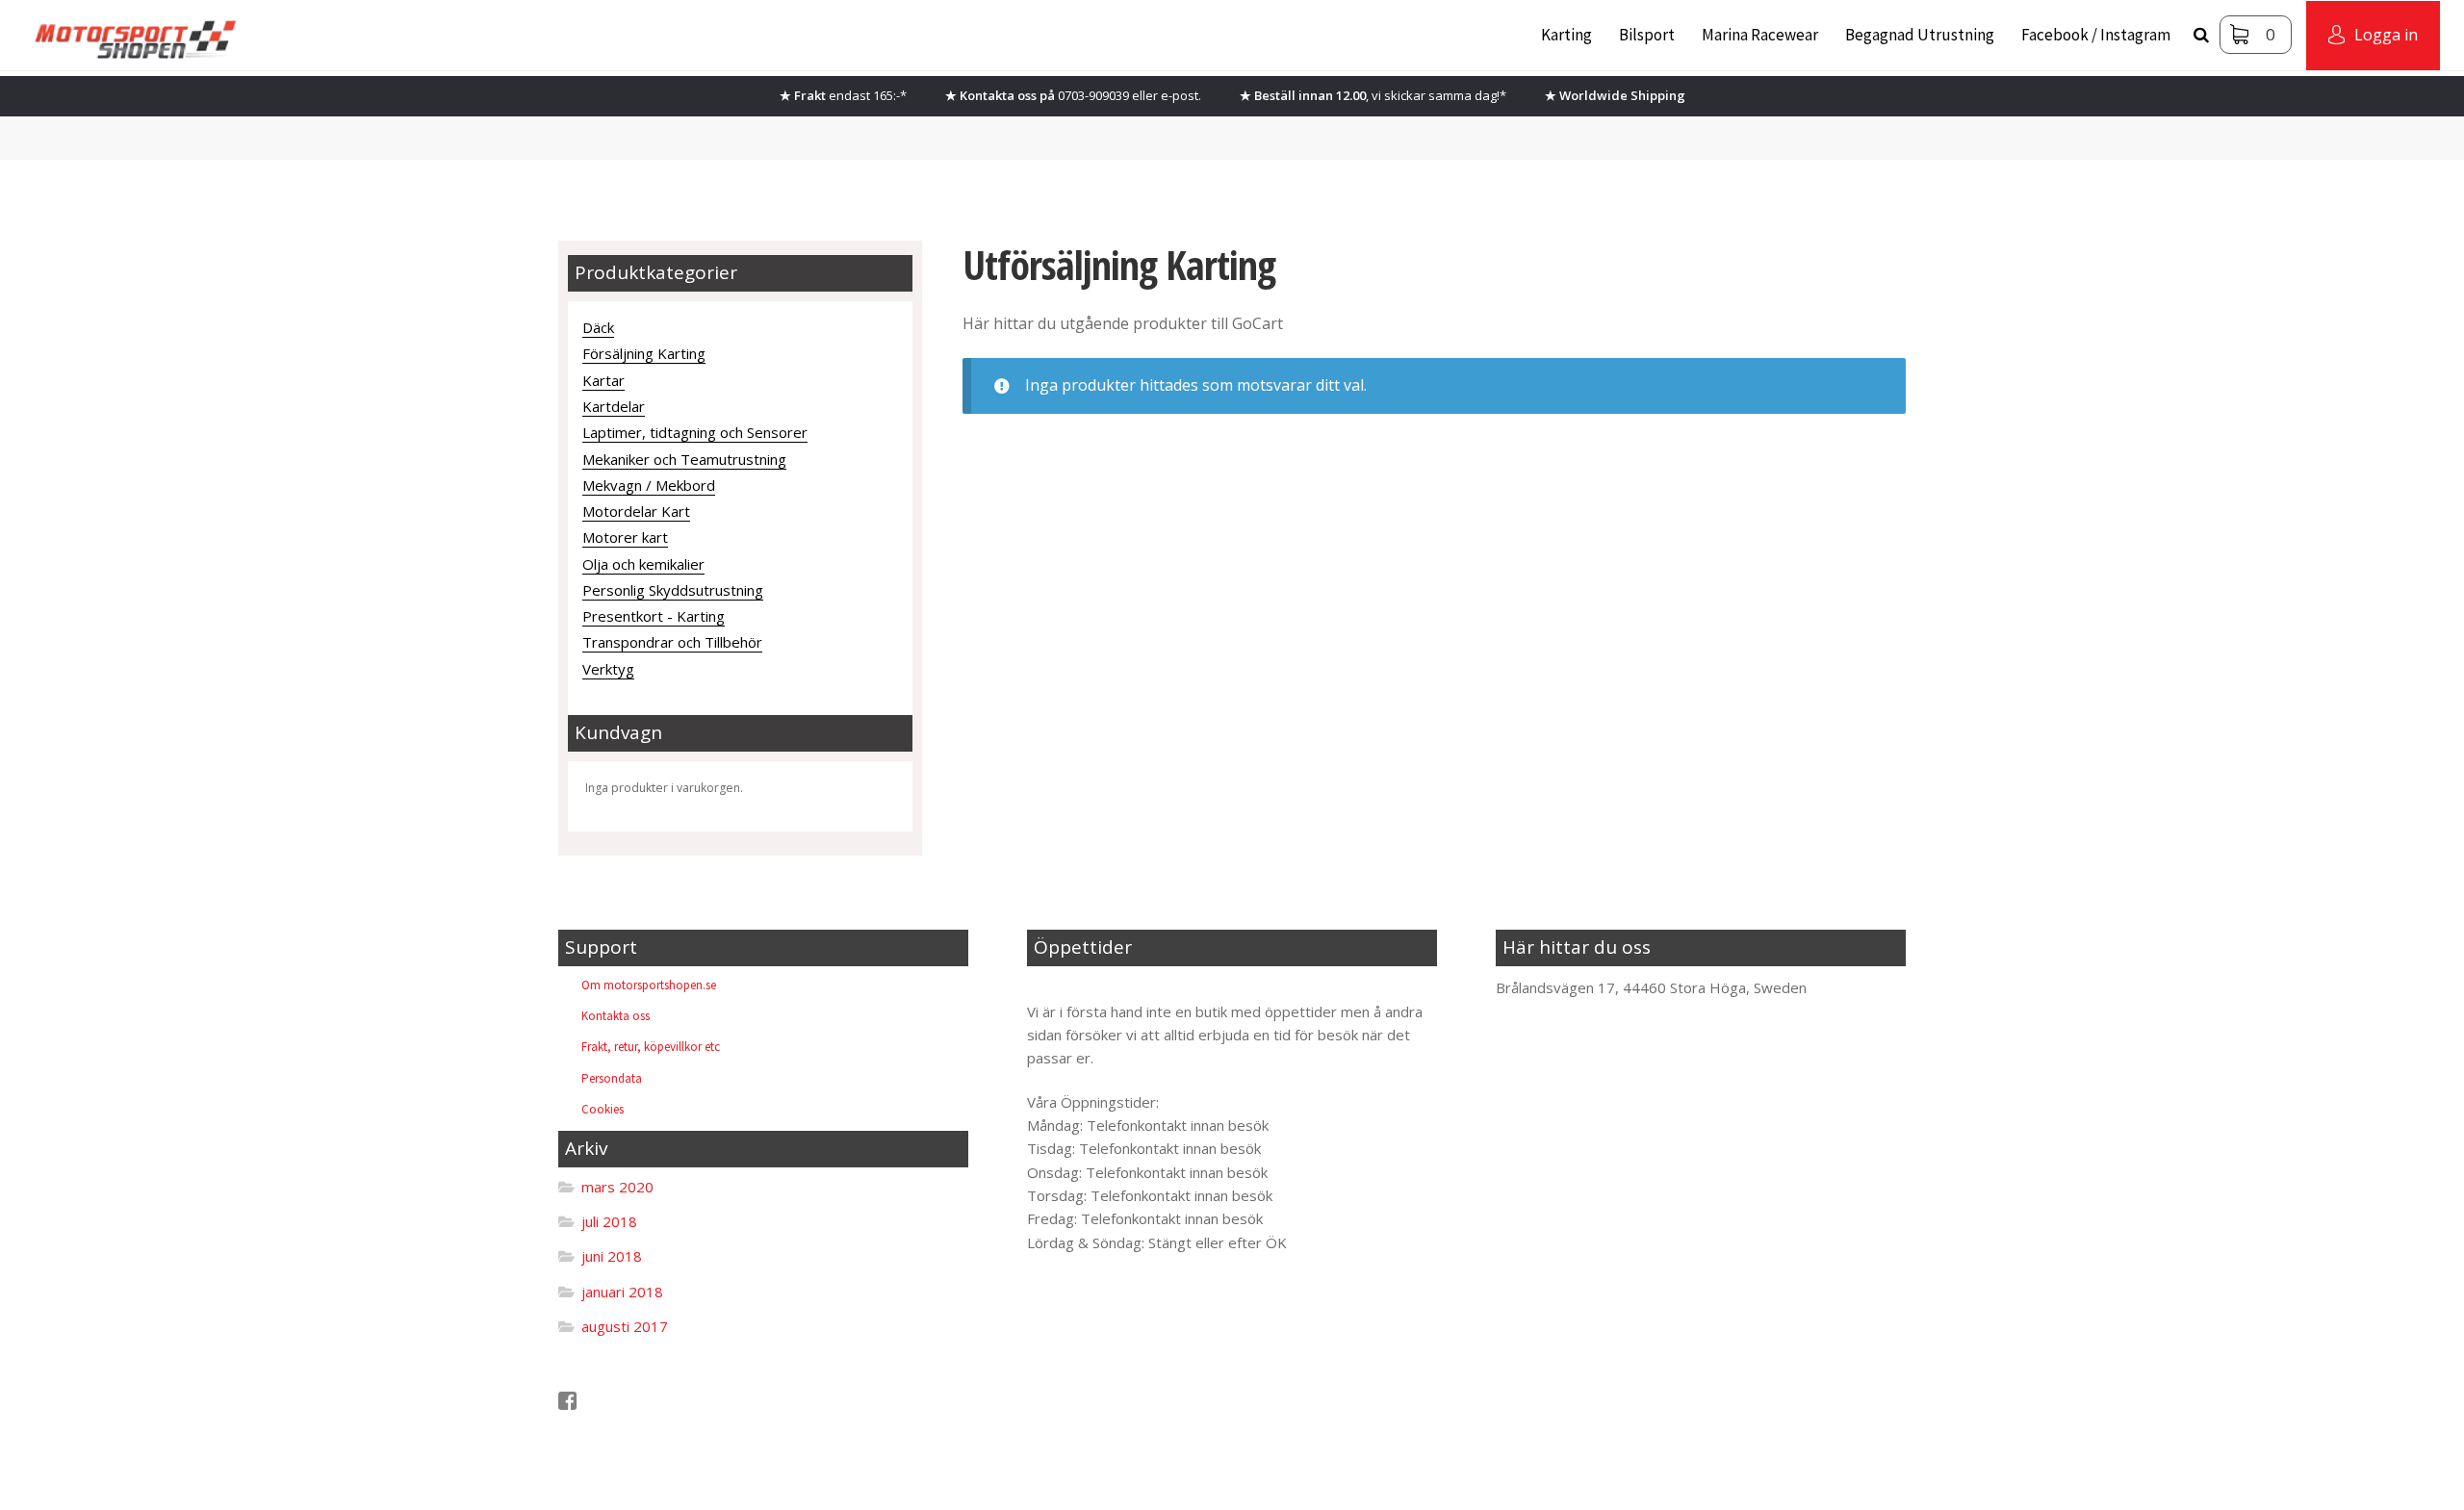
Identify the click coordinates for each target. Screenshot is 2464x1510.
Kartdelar (614, 406)
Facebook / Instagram (2096, 35)
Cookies (603, 1109)
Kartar (603, 380)
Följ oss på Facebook (648, 1401)
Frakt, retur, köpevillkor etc (651, 1047)
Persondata (612, 1078)
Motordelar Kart (636, 511)
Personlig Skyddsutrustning (673, 590)
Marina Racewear (1760, 35)
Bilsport (1647, 35)
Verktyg (608, 669)
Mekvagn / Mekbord (649, 485)
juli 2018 (609, 1221)
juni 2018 (612, 1256)
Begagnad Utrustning (1920, 35)
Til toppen (1076, 988)
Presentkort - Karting (654, 616)
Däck (598, 327)
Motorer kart (625, 537)
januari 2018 (622, 1292)
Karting (1566, 35)
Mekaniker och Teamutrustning (684, 459)
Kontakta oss (616, 1016)
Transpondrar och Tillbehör (672, 642)
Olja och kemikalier (643, 564)
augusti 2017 (625, 1326)
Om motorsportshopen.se (649, 985)
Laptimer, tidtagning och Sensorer (695, 432)
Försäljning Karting (644, 353)
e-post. (1181, 95)
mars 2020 (617, 1187)
